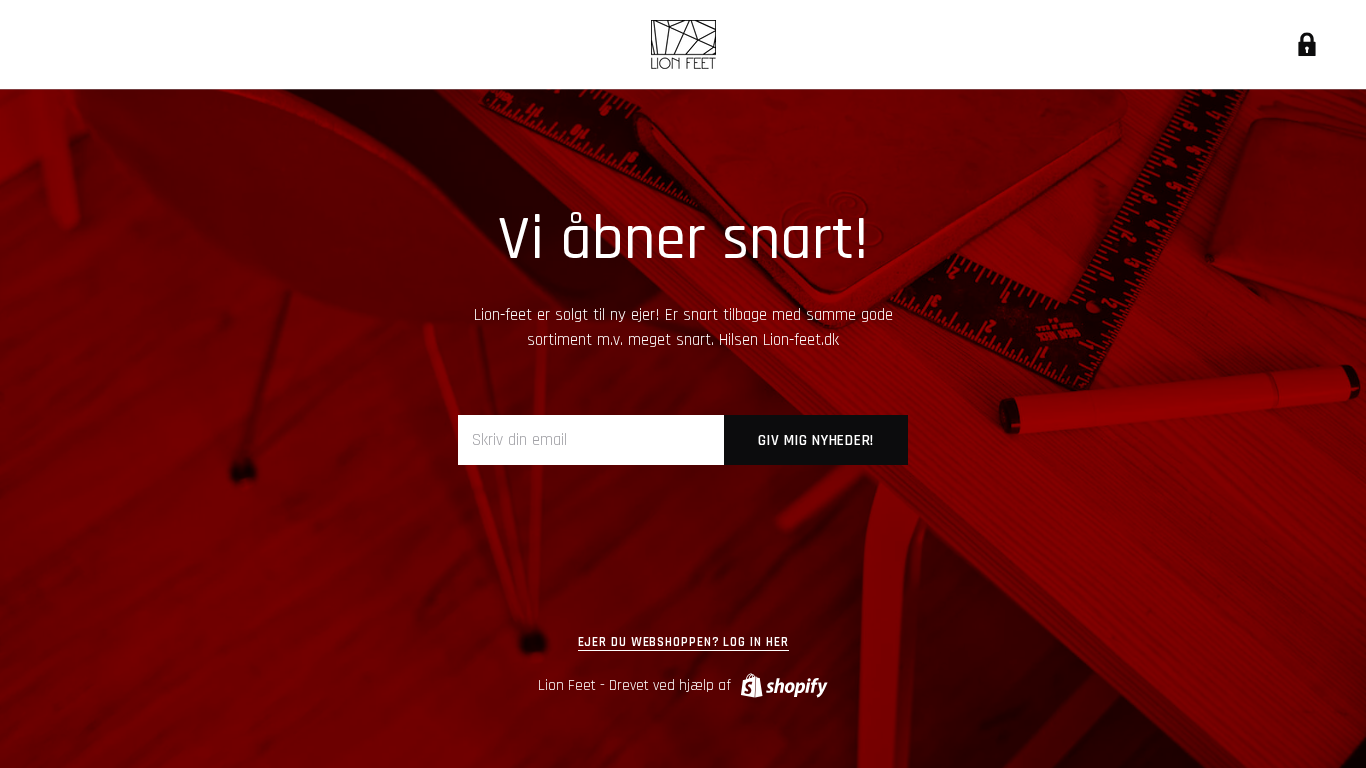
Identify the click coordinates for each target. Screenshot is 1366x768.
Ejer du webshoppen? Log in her (683, 642)
